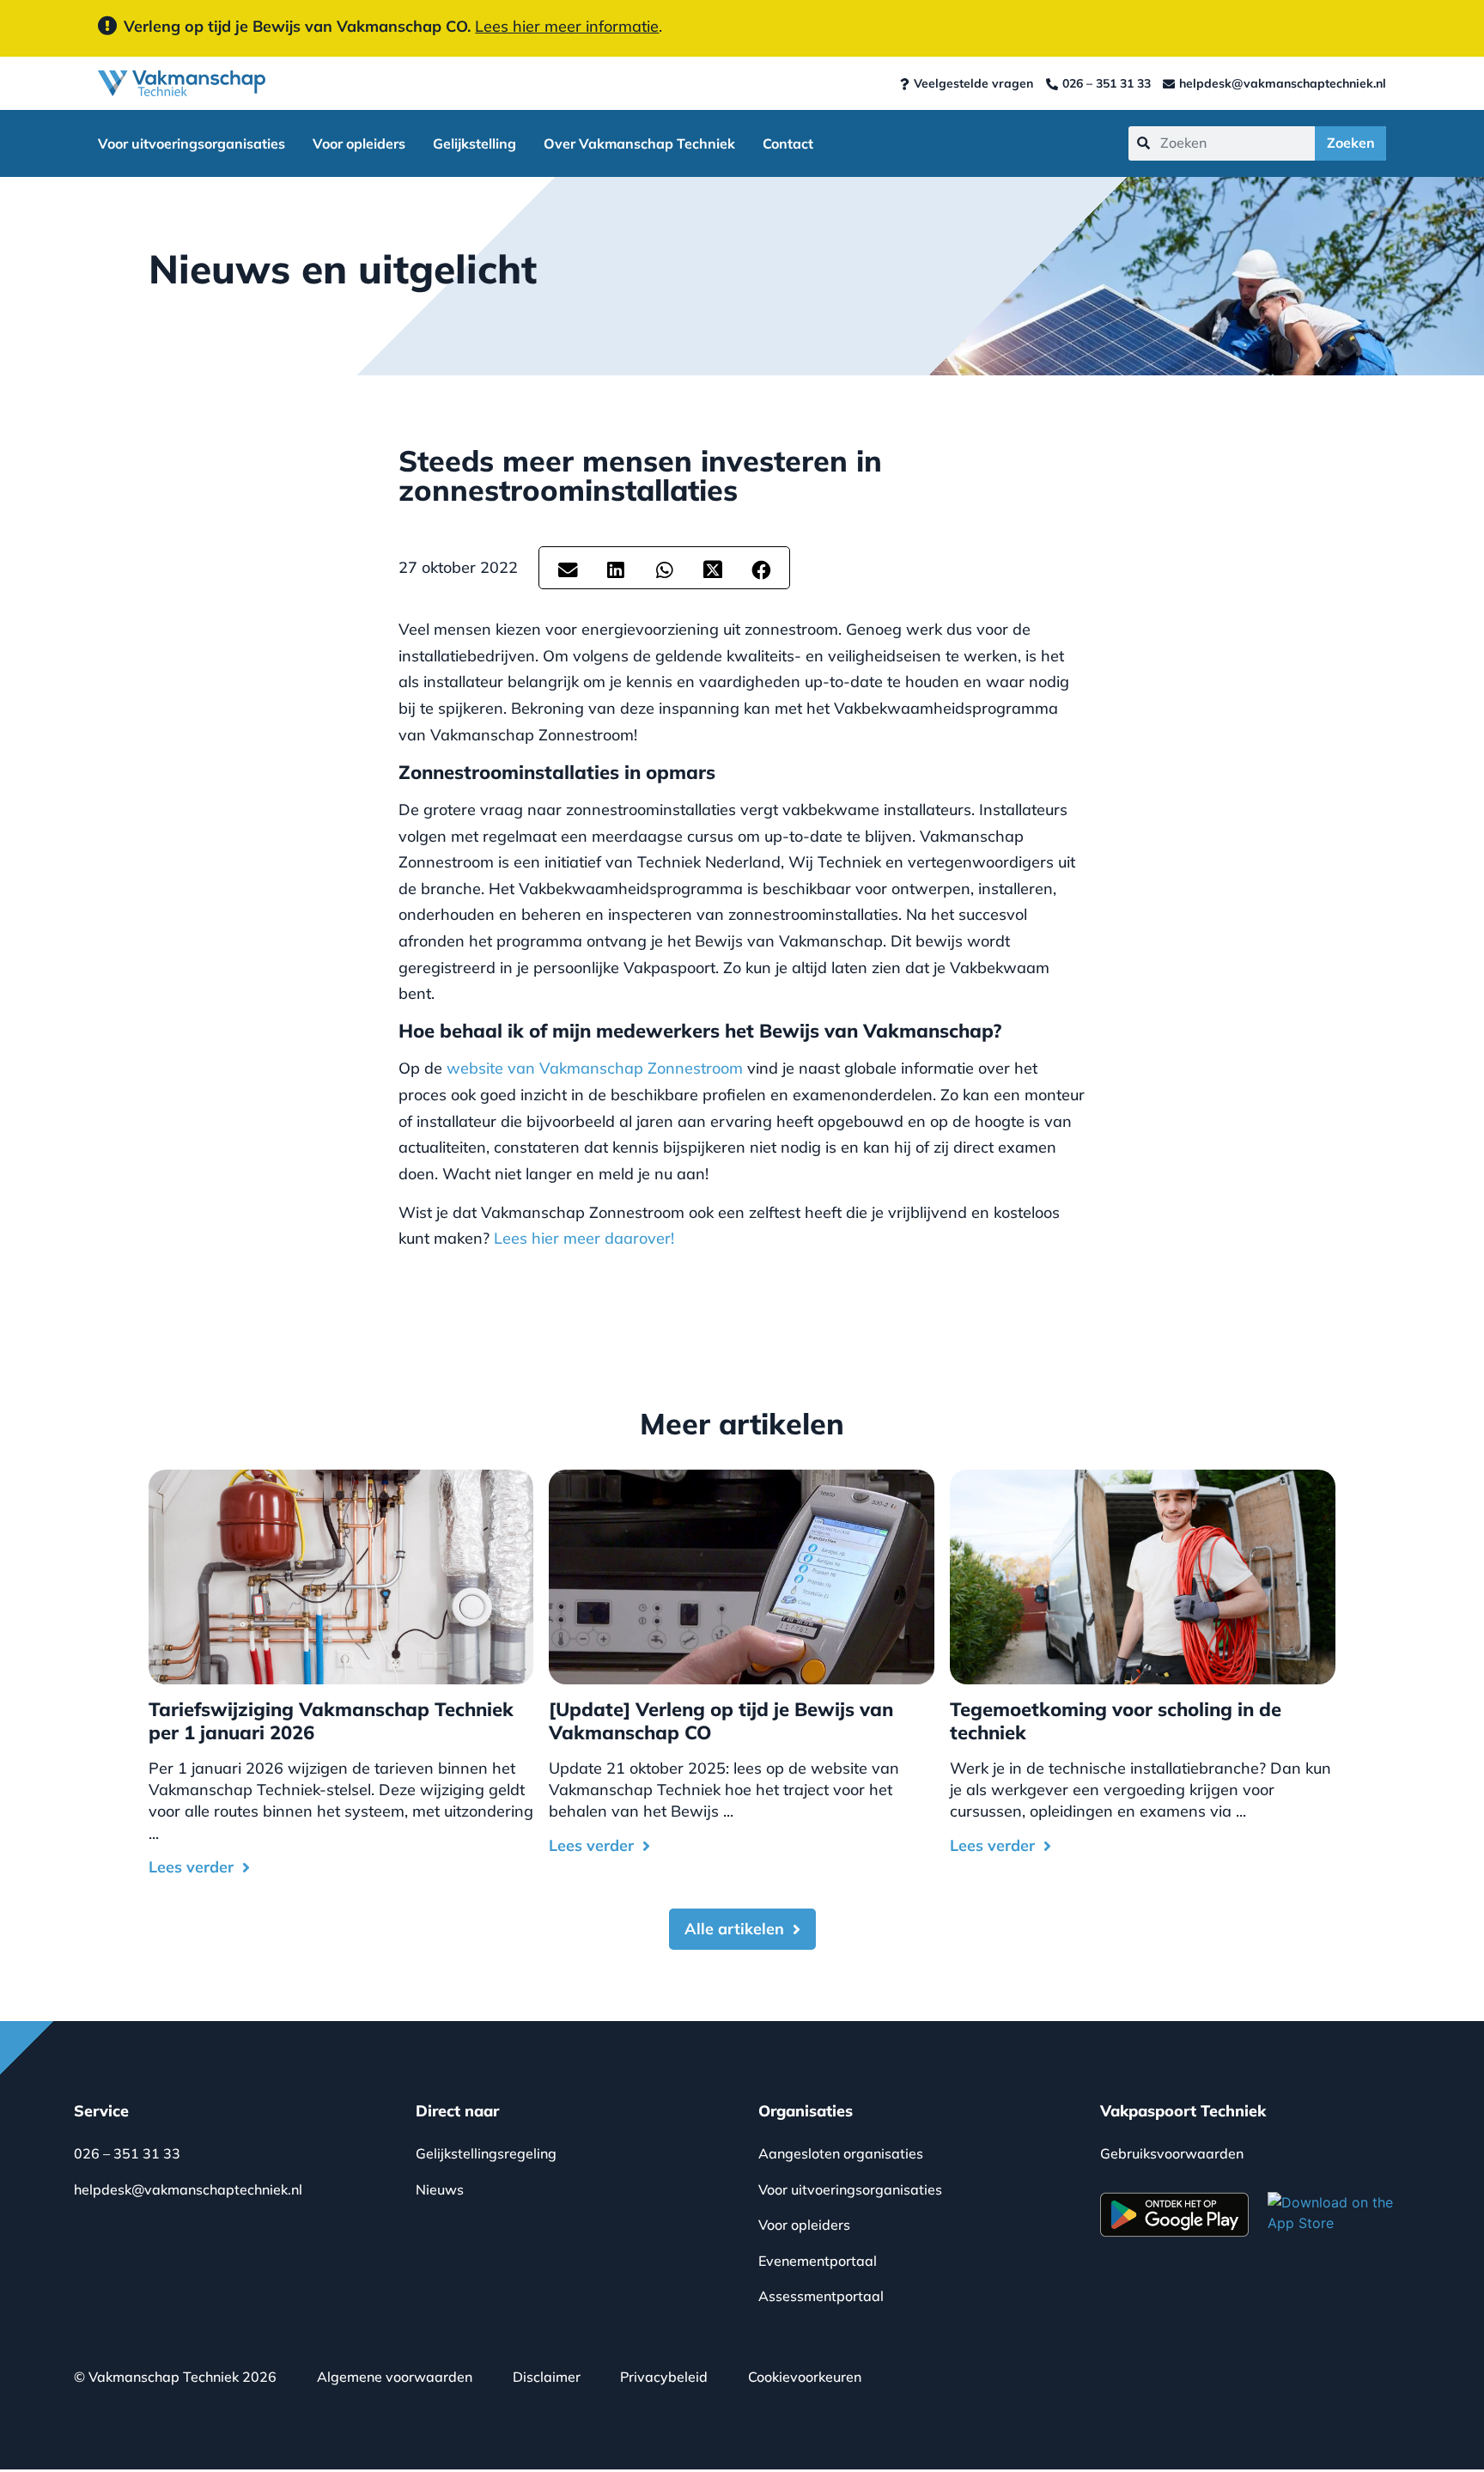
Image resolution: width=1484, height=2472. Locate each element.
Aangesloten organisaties (841, 2153)
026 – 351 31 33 (127, 2153)
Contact (788, 143)
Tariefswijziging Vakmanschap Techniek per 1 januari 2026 (331, 1720)
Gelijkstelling (474, 143)
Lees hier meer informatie (567, 26)
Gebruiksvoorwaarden (1172, 2153)
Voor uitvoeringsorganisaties (192, 143)
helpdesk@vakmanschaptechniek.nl (188, 2189)
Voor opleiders (359, 143)
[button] (568, 571)
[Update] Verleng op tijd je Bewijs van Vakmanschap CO (721, 1720)
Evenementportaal (818, 2261)
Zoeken (1351, 143)
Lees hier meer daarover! (584, 1238)
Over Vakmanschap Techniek (639, 143)
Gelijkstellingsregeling (486, 2153)
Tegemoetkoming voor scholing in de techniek (1116, 1720)
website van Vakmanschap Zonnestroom (595, 1068)
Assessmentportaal (821, 2296)
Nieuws (440, 2189)
